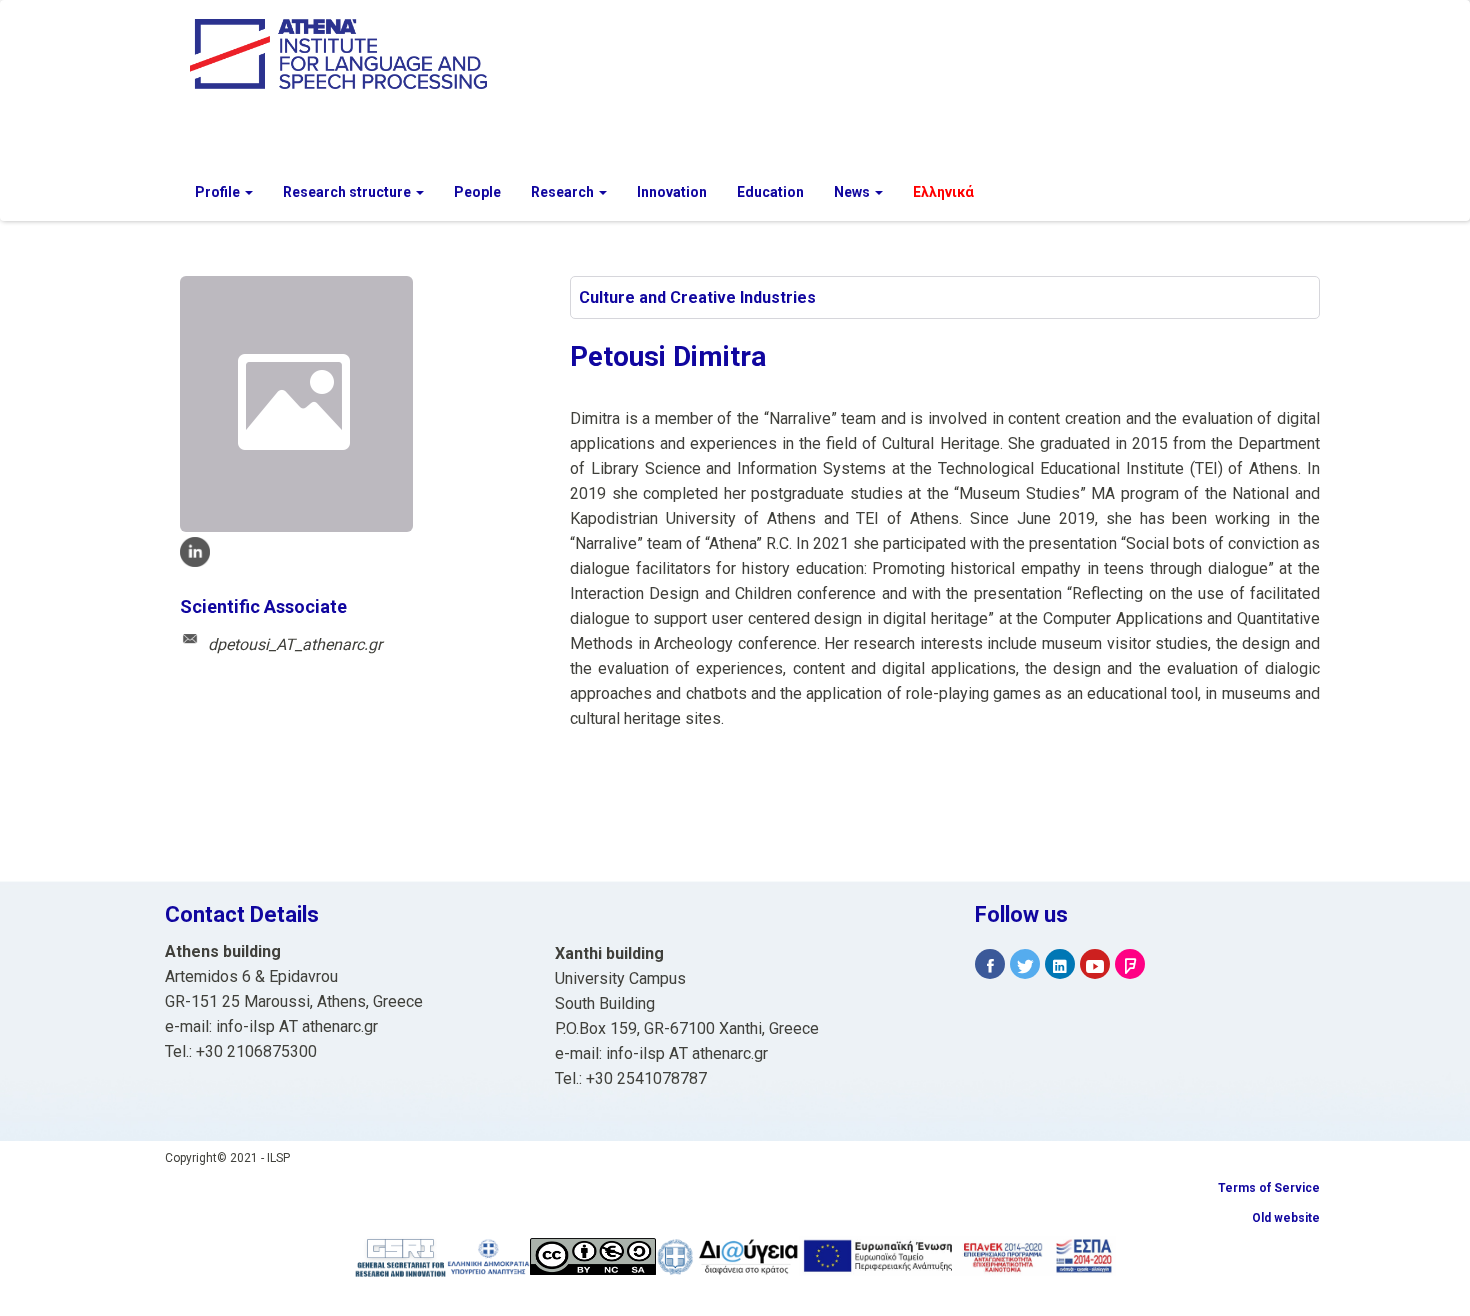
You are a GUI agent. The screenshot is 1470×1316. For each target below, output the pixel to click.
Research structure (348, 192)
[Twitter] (1025, 964)
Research (564, 192)
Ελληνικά (943, 192)
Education (770, 192)
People (477, 192)
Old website (1286, 1218)
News (853, 192)
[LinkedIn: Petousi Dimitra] (195, 552)
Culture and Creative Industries (697, 297)
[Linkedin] (1060, 964)
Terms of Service (1269, 1188)
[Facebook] (990, 964)
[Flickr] (1130, 964)
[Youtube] (1095, 964)
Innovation (672, 192)
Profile (219, 192)
